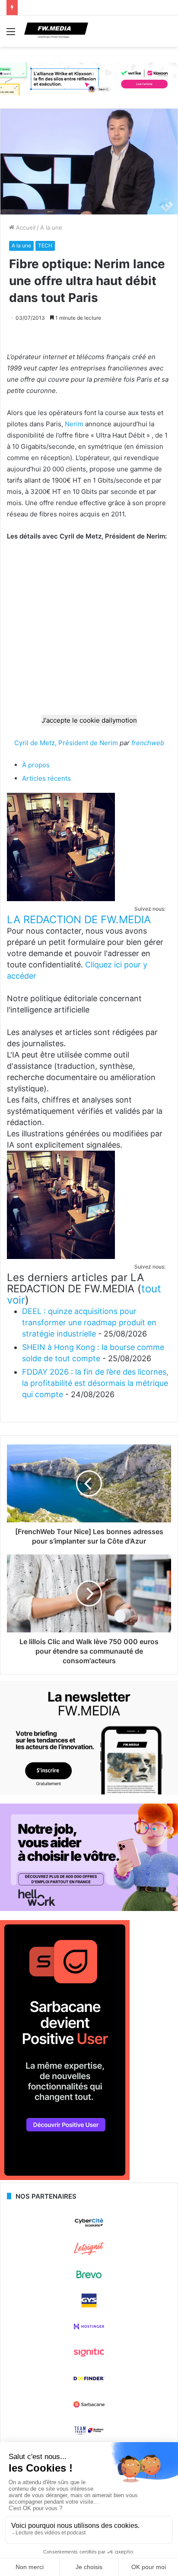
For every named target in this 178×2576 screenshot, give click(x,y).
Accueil (25, 227)
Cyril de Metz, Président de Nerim (66, 743)
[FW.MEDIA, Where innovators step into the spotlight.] (56, 31)
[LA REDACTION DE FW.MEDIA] (61, 899)
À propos (36, 765)
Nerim (74, 424)
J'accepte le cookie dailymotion (89, 720)
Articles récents (46, 778)
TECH (45, 245)
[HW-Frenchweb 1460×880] (89, 1909)
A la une (51, 227)
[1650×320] (89, 78)
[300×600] (65, 2178)
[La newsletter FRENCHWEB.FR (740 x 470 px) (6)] (89, 1792)
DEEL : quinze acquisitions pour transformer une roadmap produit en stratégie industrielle (89, 1322)
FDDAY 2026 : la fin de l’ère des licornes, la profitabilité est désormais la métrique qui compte (95, 1383)
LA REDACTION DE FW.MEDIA (79, 920)
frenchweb (148, 743)
